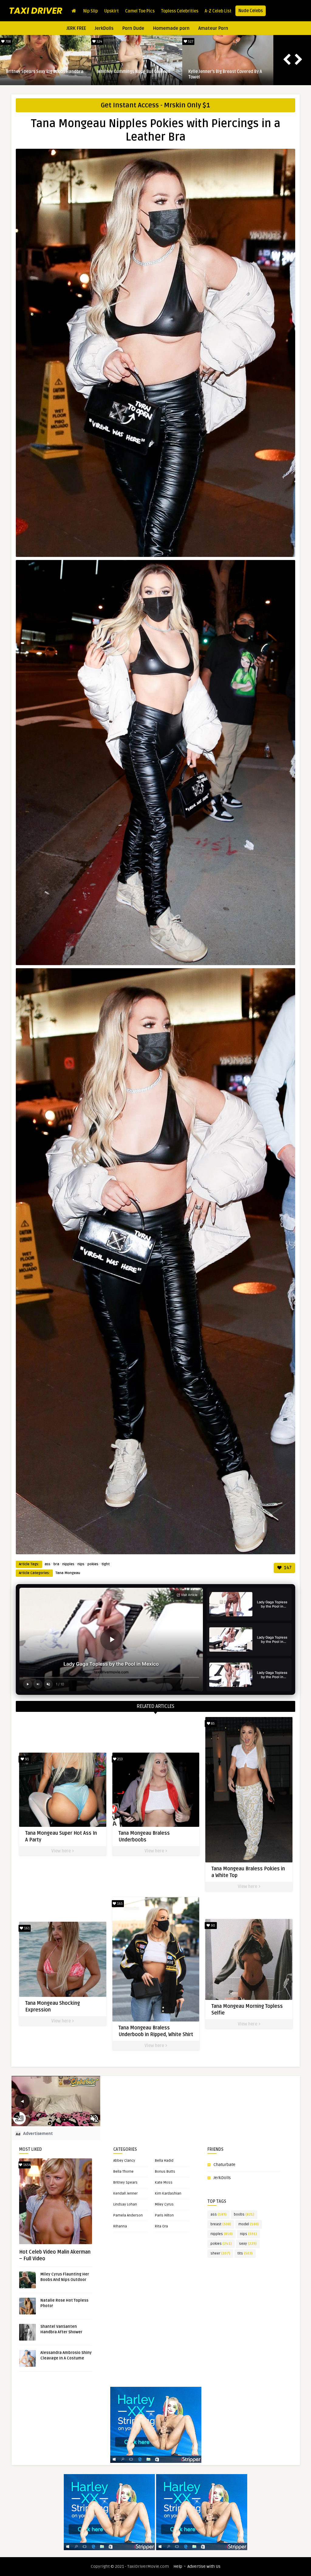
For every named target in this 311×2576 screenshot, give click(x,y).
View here (62, 1851)
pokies (93, 1564)
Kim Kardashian (168, 2194)
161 (26, 1928)
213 (120, 1759)
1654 (26, 2165)
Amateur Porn (213, 28)
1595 (190, 42)
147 (287, 1568)
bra (56, 1564)
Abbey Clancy (124, 2161)
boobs (244, 2214)
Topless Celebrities (180, 11)
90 (212, 1926)
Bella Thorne (123, 2172)
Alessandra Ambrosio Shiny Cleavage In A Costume (45, 74)
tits (245, 2253)
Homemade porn (171, 28)
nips (81, 1564)
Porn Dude (133, 28)
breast (221, 2224)
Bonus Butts (165, 2172)
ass (48, 1564)
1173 (8, 42)
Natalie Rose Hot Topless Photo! (129, 72)
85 (212, 1724)
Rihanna (120, 2226)
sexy (248, 2244)
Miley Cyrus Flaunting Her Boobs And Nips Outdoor (224, 74)
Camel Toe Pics (140, 11)
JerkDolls (104, 28)
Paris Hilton (164, 2215)
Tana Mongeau (68, 1573)
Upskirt (111, 11)
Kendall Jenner (125, 2194)
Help (178, 2566)
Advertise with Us (204, 2566)
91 (26, 1759)
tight (106, 1564)
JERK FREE (76, 28)
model (249, 2224)
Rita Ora (161, 2226)
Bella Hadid (164, 2161)
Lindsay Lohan (125, 2204)
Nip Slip (91, 11)
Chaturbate (224, 2165)
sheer (220, 2253)
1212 (99, 42)
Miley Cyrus (164, 2204)
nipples (68, 1564)
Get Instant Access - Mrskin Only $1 (155, 105)
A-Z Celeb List (218, 11)
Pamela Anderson (128, 2215)
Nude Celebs (251, 11)
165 (119, 1904)
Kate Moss (164, 2183)
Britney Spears (125, 2183)
